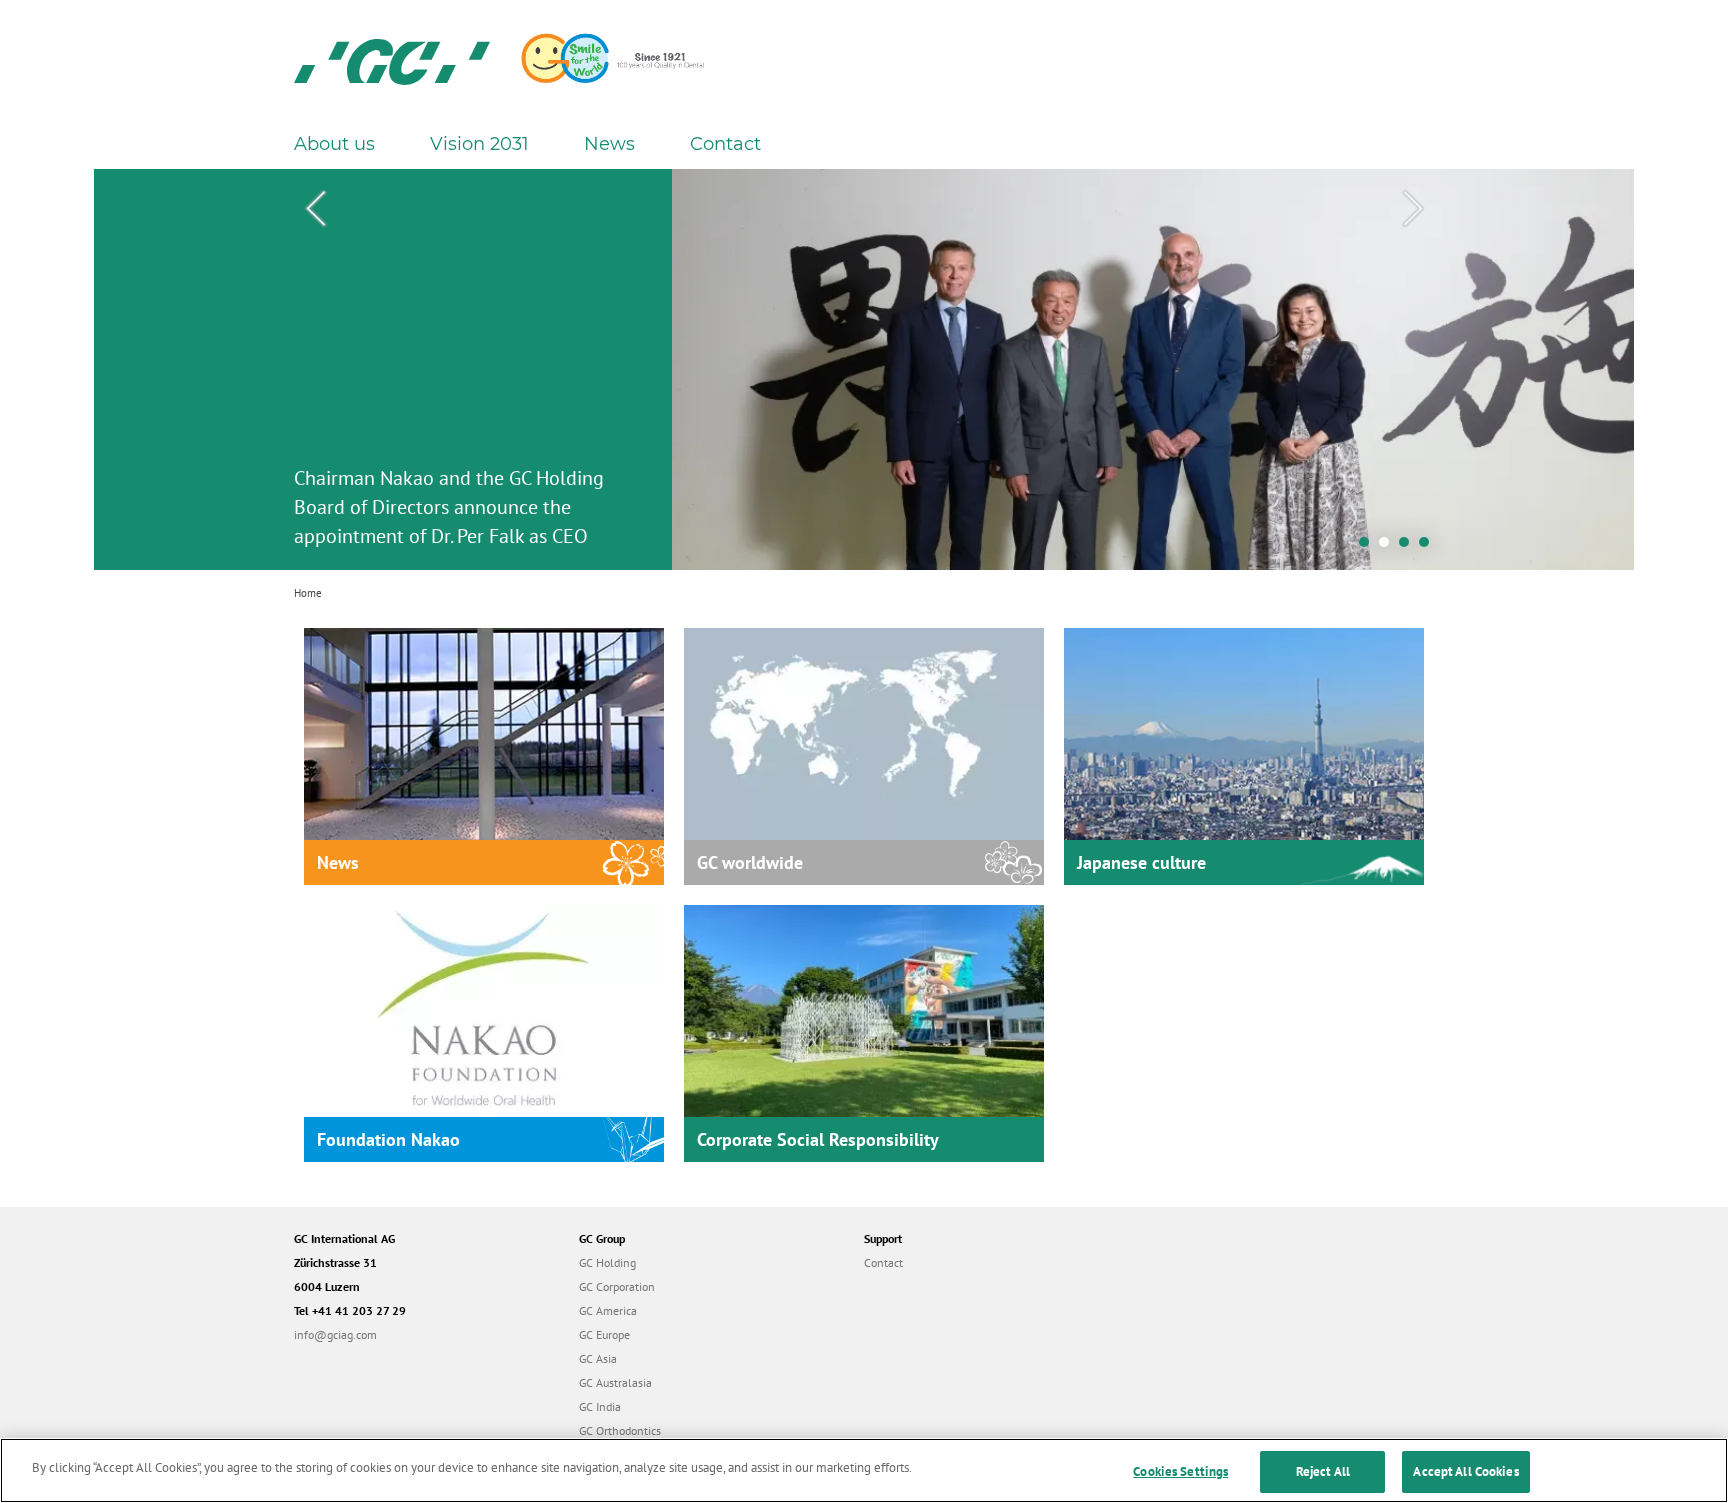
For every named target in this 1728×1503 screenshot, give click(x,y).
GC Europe (604, 1334)
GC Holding (607, 1262)
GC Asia (598, 1358)
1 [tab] (1369, 547)
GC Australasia (615, 1382)
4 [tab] (1429, 547)
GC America (608, 1310)
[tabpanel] (864, 369)
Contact (725, 144)
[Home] (392, 60)
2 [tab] (1389, 547)
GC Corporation (617, 1286)
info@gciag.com (335, 1334)
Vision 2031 (479, 144)
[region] (864, 1470)
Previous (315, 209)
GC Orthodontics (620, 1430)
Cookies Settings (1180, 1471)
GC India (600, 1406)
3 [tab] (1409, 547)
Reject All (1323, 1471)
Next (1413, 209)
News (609, 144)
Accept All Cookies (1465, 1471)
